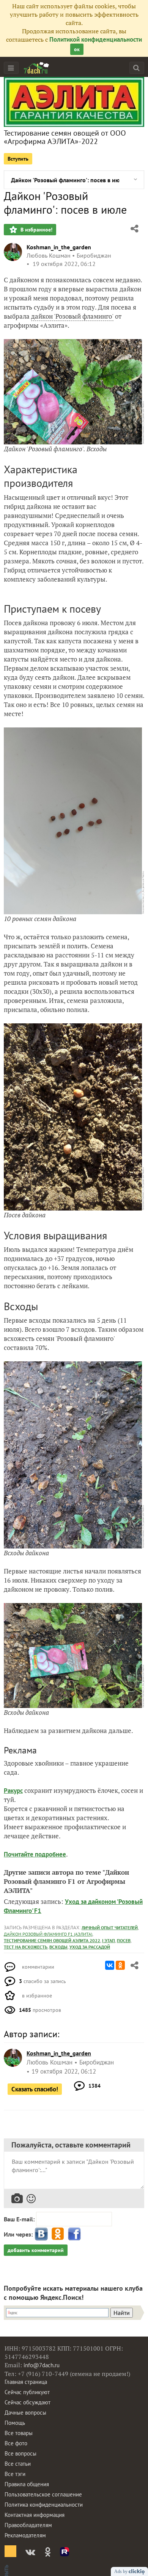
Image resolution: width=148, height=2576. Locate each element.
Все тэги (15, 2474)
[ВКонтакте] (110, 1965)
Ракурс (13, 1791)
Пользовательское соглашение (43, 2494)
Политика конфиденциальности (44, 2505)
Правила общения (27, 2484)
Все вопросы (20, 2453)
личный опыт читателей (110, 1928)
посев (124, 1940)
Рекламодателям (25, 2535)
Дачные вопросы (25, 2413)
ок (77, 49)
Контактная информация (35, 2515)
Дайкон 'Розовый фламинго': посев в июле (65, 180)
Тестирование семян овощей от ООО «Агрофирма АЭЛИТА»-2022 (65, 137)
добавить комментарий (36, 2250)
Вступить (18, 159)
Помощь (15, 2423)
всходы (58, 1947)
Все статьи (18, 2464)
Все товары (19, 2433)
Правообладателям (28, 2525)
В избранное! (36, 230)
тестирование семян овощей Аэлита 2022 (52, 1940)
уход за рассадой (90, 1947)
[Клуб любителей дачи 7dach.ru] (36, 68)
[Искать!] (136, 68)
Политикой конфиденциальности (96, 39)
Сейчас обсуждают (28, 2402)
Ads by (121, 2571)
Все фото (16, 2443)
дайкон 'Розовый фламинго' (72, 316)
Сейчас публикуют (27, 2392)
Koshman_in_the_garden (59, 247)
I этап (109, 1940)
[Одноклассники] (120, 1965)
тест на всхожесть (26, 1947)
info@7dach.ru (42, 2365)
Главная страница (26, 2382)
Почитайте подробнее (35, 1854)
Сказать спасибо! (35, 2089)
